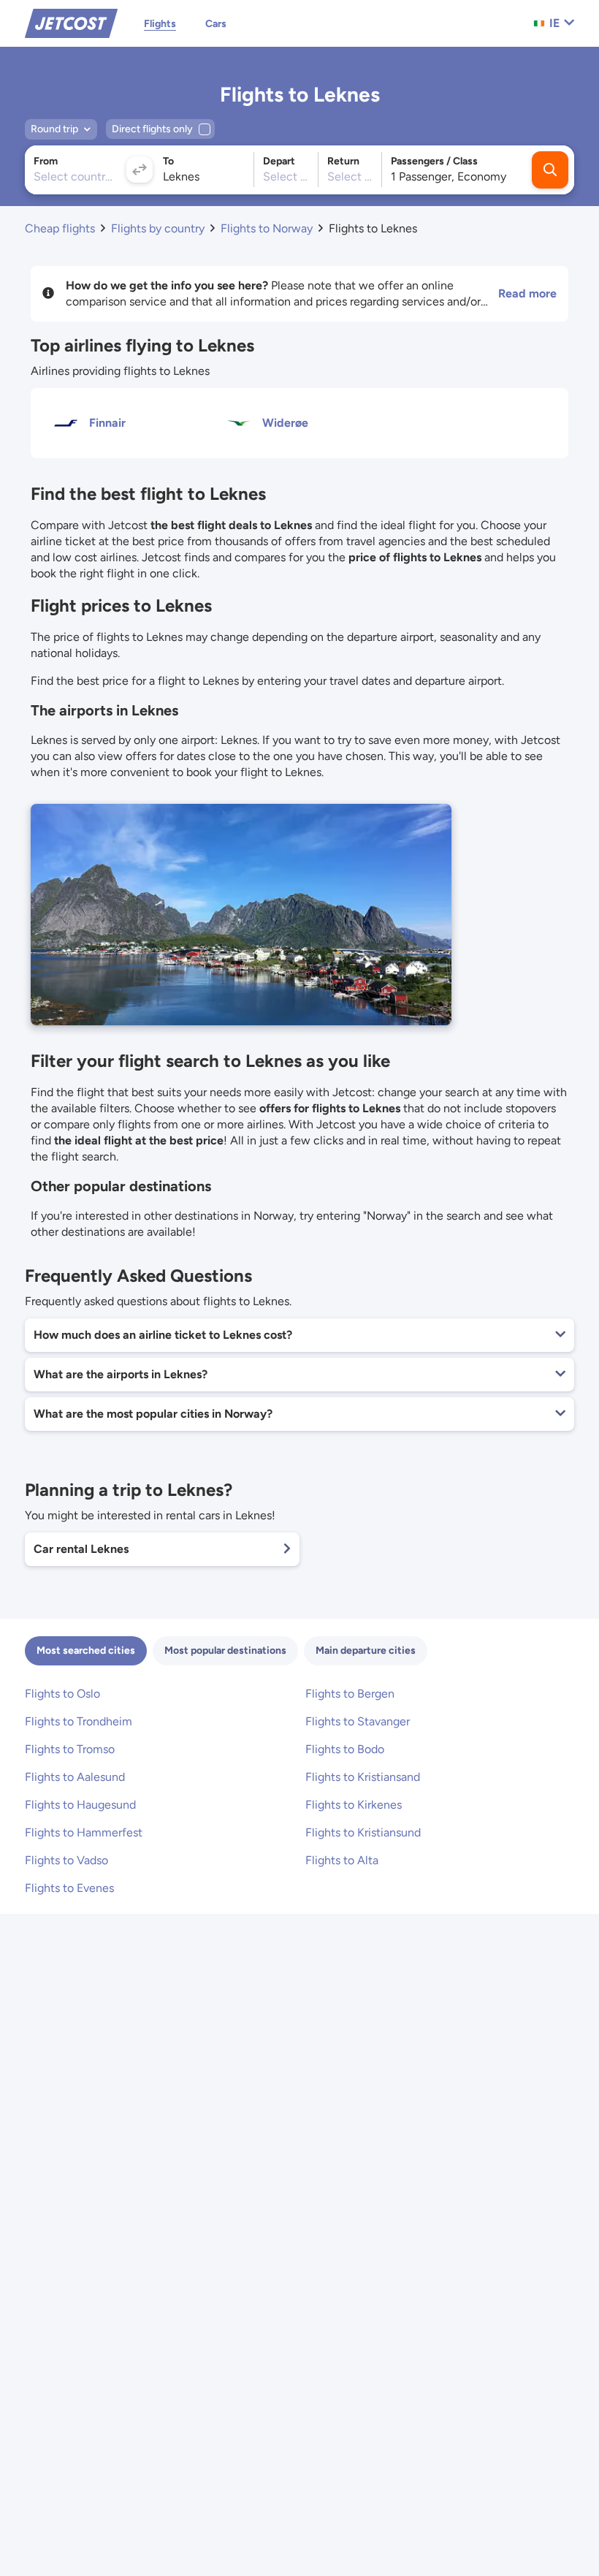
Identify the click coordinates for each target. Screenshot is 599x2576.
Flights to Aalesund (75, 1777)
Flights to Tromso (70, 1749)
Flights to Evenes (69, 1888)
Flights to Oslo (62, 1694)
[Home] (71, 22)
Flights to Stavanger (358, 1721)
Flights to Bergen (350, 1694)
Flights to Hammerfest (84, 1832)
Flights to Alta (342, 1860)
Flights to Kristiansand (363, 1777)
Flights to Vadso (66, 1860)
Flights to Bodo (345, 1749)
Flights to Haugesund (80, 1805)
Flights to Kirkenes (354, 1805)
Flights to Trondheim (79, 1721)
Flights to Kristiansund (363, 1832)
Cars (216, 24)
